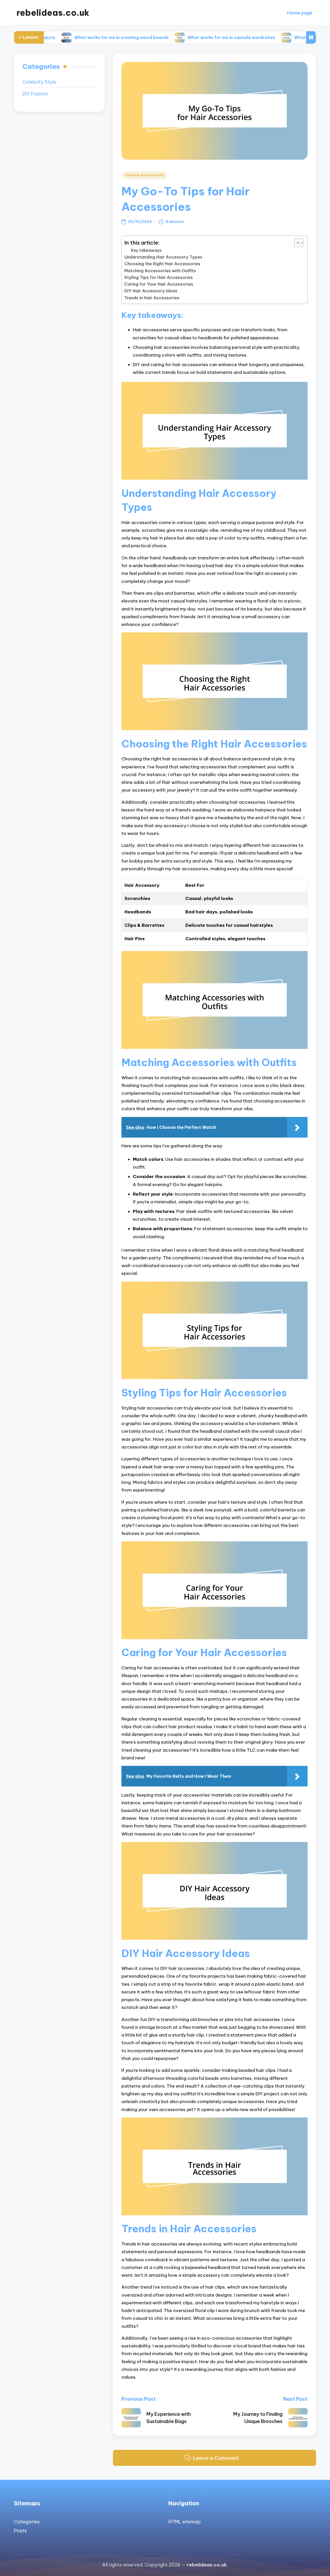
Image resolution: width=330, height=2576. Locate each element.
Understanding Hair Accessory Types (163, 257)
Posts (20, 2531)
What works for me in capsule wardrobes (172, 37)
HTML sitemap (185, 2522)
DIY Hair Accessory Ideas (151, 291)
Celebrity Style (39, 82)
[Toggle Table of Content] (296, 243)
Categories (27, 2522)
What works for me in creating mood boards (62, 37)
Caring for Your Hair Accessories (159, 284)
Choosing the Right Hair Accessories (162, 264)
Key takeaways (146, 250)
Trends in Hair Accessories (152, 298)
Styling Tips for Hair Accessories (159, 277)
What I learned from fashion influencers (277, 37)
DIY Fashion (35, 94)
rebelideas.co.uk (53, 13)
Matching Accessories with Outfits (160, 271)
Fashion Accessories (145, 175)
